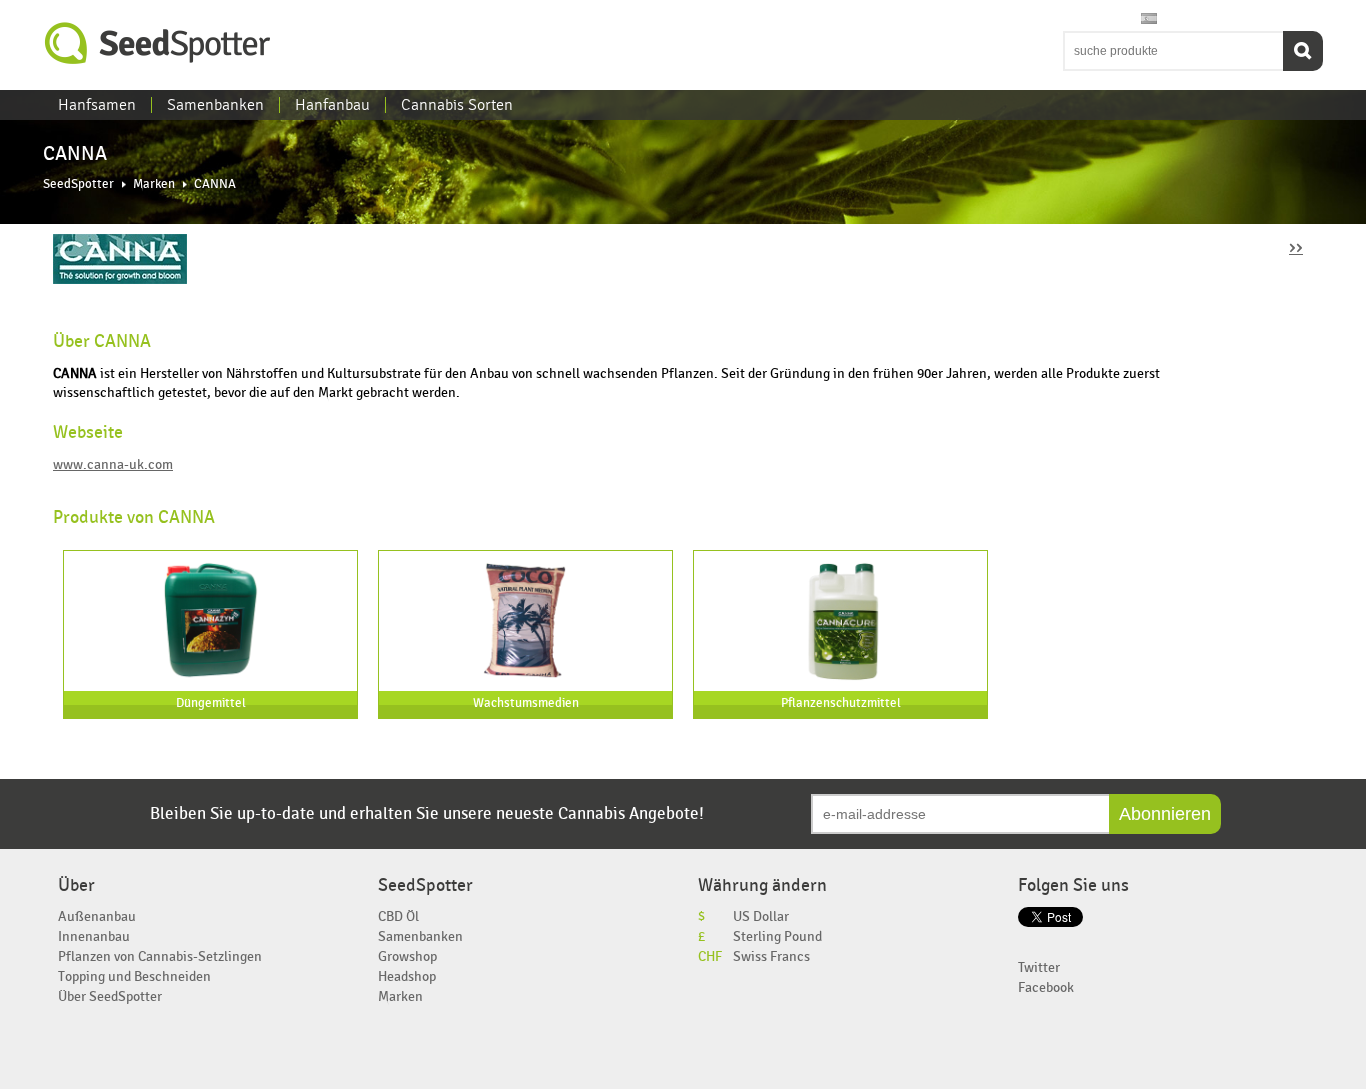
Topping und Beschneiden (134, 976)
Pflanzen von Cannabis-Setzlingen (160, 956)
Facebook (1046, 987)
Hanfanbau (332, 105)
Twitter (1039, 967)
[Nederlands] (1092, 19)
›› (1296, 246)
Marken (154, 184)
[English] (1073, 19)
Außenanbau (97, 916)
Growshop (407, 956)
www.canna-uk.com (113, 464)
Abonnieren (1165, 814)
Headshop (407, 976)
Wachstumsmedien (526, 703)
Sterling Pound (777, 936)
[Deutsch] (1130, 19)
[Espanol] (1149, 19)
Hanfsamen (97, 105)
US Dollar (761, 916)
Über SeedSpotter (110, 996)
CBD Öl (398, 916)
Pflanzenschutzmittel (841, 703)
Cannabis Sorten (457, 105)
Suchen (1303, 51)
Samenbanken (215, 105)
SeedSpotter (158, 43)
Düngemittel (211, 703)
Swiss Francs (771, 956)
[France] (1111, 19)
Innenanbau (94, 936)
